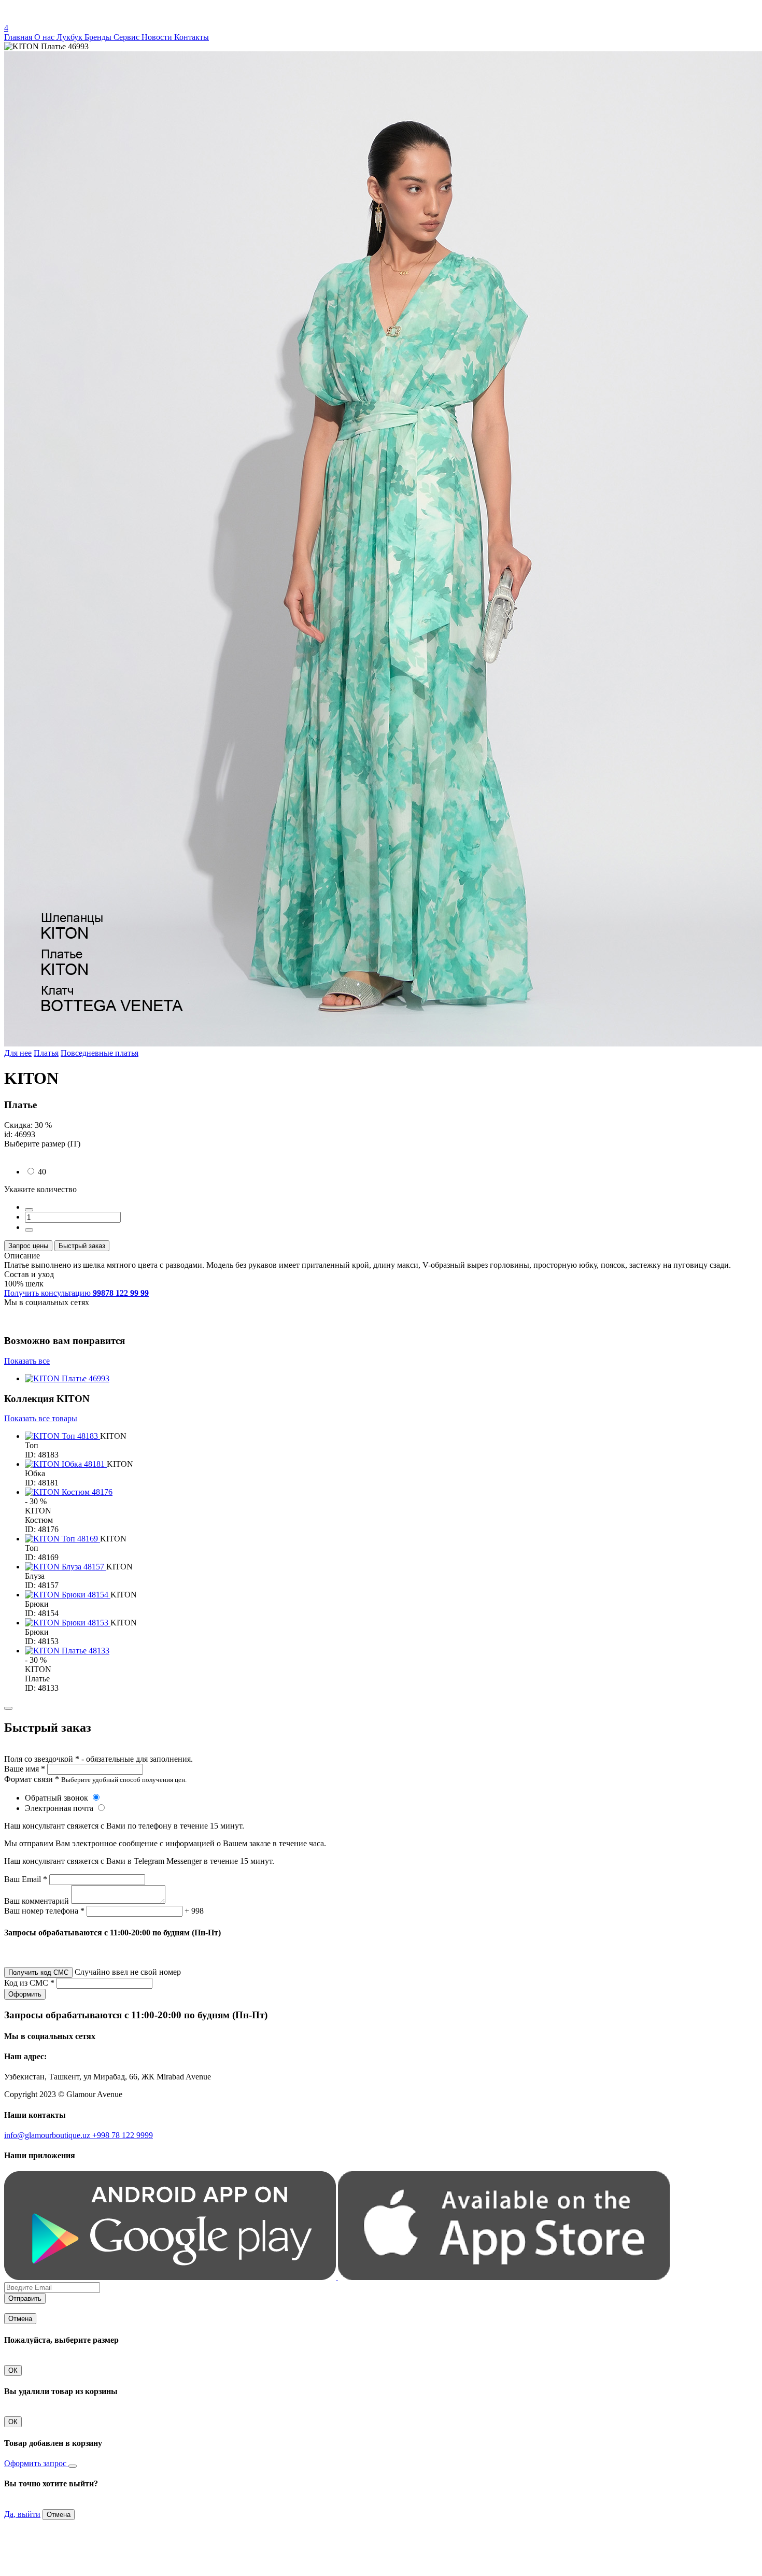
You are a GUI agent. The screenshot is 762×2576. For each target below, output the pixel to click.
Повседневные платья (100, 1053)
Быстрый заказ (82, 1246)
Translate (81, 18)
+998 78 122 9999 (123, 2135)
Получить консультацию (76, 1293)
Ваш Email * (26, 1879)
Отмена (20, 2319)
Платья (46, 1053)
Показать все (27, 1361)
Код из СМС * (29, 1983)
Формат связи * (32, 1779)
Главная (19, 37)
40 (42, 1172)
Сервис (128, 37)
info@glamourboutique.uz (48, 2135)
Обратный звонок (58, 1798)
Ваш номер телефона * (44, 1911)
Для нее (18, 1053)
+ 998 (194, 1911)
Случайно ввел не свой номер (128, 1972)
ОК (13, 2370)
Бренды (99, 37)
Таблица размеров (36, 1153)
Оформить (25, 1994)
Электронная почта (60, 1808)
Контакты (192, 37)
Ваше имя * (25, 1769)
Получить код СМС (38, 1972)
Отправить (25, 2298)
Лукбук (70, 37)
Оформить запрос (36, 2463)
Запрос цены (28, 1246)
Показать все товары (41, 1418)
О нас (45, 37)
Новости (158, 37)
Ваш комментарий (37, 1901)
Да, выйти (22, 2514)
